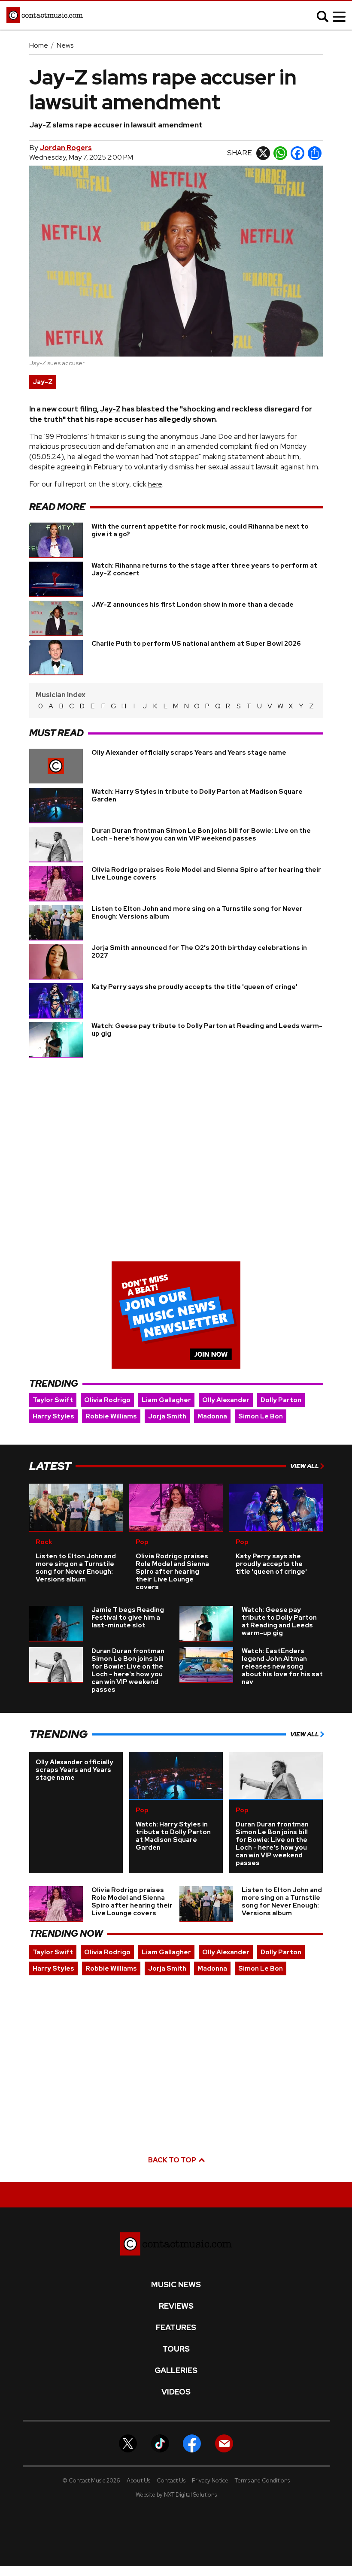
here (155, 484)
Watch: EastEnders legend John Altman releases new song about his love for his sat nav (282, 1666)
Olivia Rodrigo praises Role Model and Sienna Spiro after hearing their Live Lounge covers (206, 874)
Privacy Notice (210, 2481)
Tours (176, 2349)
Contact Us (171, 2481)
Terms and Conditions (262, 2481)
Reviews (176, 2306)
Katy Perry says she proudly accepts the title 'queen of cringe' (194, 987)
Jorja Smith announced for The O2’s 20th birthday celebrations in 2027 (199, 952)
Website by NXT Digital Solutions (176, 2495)
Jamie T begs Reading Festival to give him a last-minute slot (128, 1618)
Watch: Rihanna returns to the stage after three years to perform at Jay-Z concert (204, 569)
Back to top (173, 2160)
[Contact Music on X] (128, 2443)
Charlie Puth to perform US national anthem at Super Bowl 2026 (196, 644)
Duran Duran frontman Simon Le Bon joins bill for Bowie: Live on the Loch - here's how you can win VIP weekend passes (201, 834)
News (65, 45)
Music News (176, 2285)
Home (39, 45)
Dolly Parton (281, 1400)
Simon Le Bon (261, 1416)
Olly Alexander (226, 1400)
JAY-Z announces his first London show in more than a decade (193, 605)
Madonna (212, 1416)
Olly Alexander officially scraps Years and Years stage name (189, 753)
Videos (176, 2392)
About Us (138, 2481)
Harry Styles (53, 1416)
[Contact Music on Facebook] (192, 2443)
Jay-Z (43, 382)
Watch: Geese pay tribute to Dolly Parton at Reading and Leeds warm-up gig (207, 1030)
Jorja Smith (167, 1416)
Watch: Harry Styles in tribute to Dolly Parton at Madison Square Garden (197, 795)
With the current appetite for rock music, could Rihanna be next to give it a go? (200, 530)
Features (176, 2328)
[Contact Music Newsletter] (224, 2443)
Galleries (176, 2370)
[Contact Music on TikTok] (160, 2443)
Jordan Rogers (66, 148)
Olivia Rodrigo (107, 1400)
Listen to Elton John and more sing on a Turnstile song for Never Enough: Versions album (197, 913)
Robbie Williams (111, 1416)
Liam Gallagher (166, 1400)
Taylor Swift (53, 1400)
